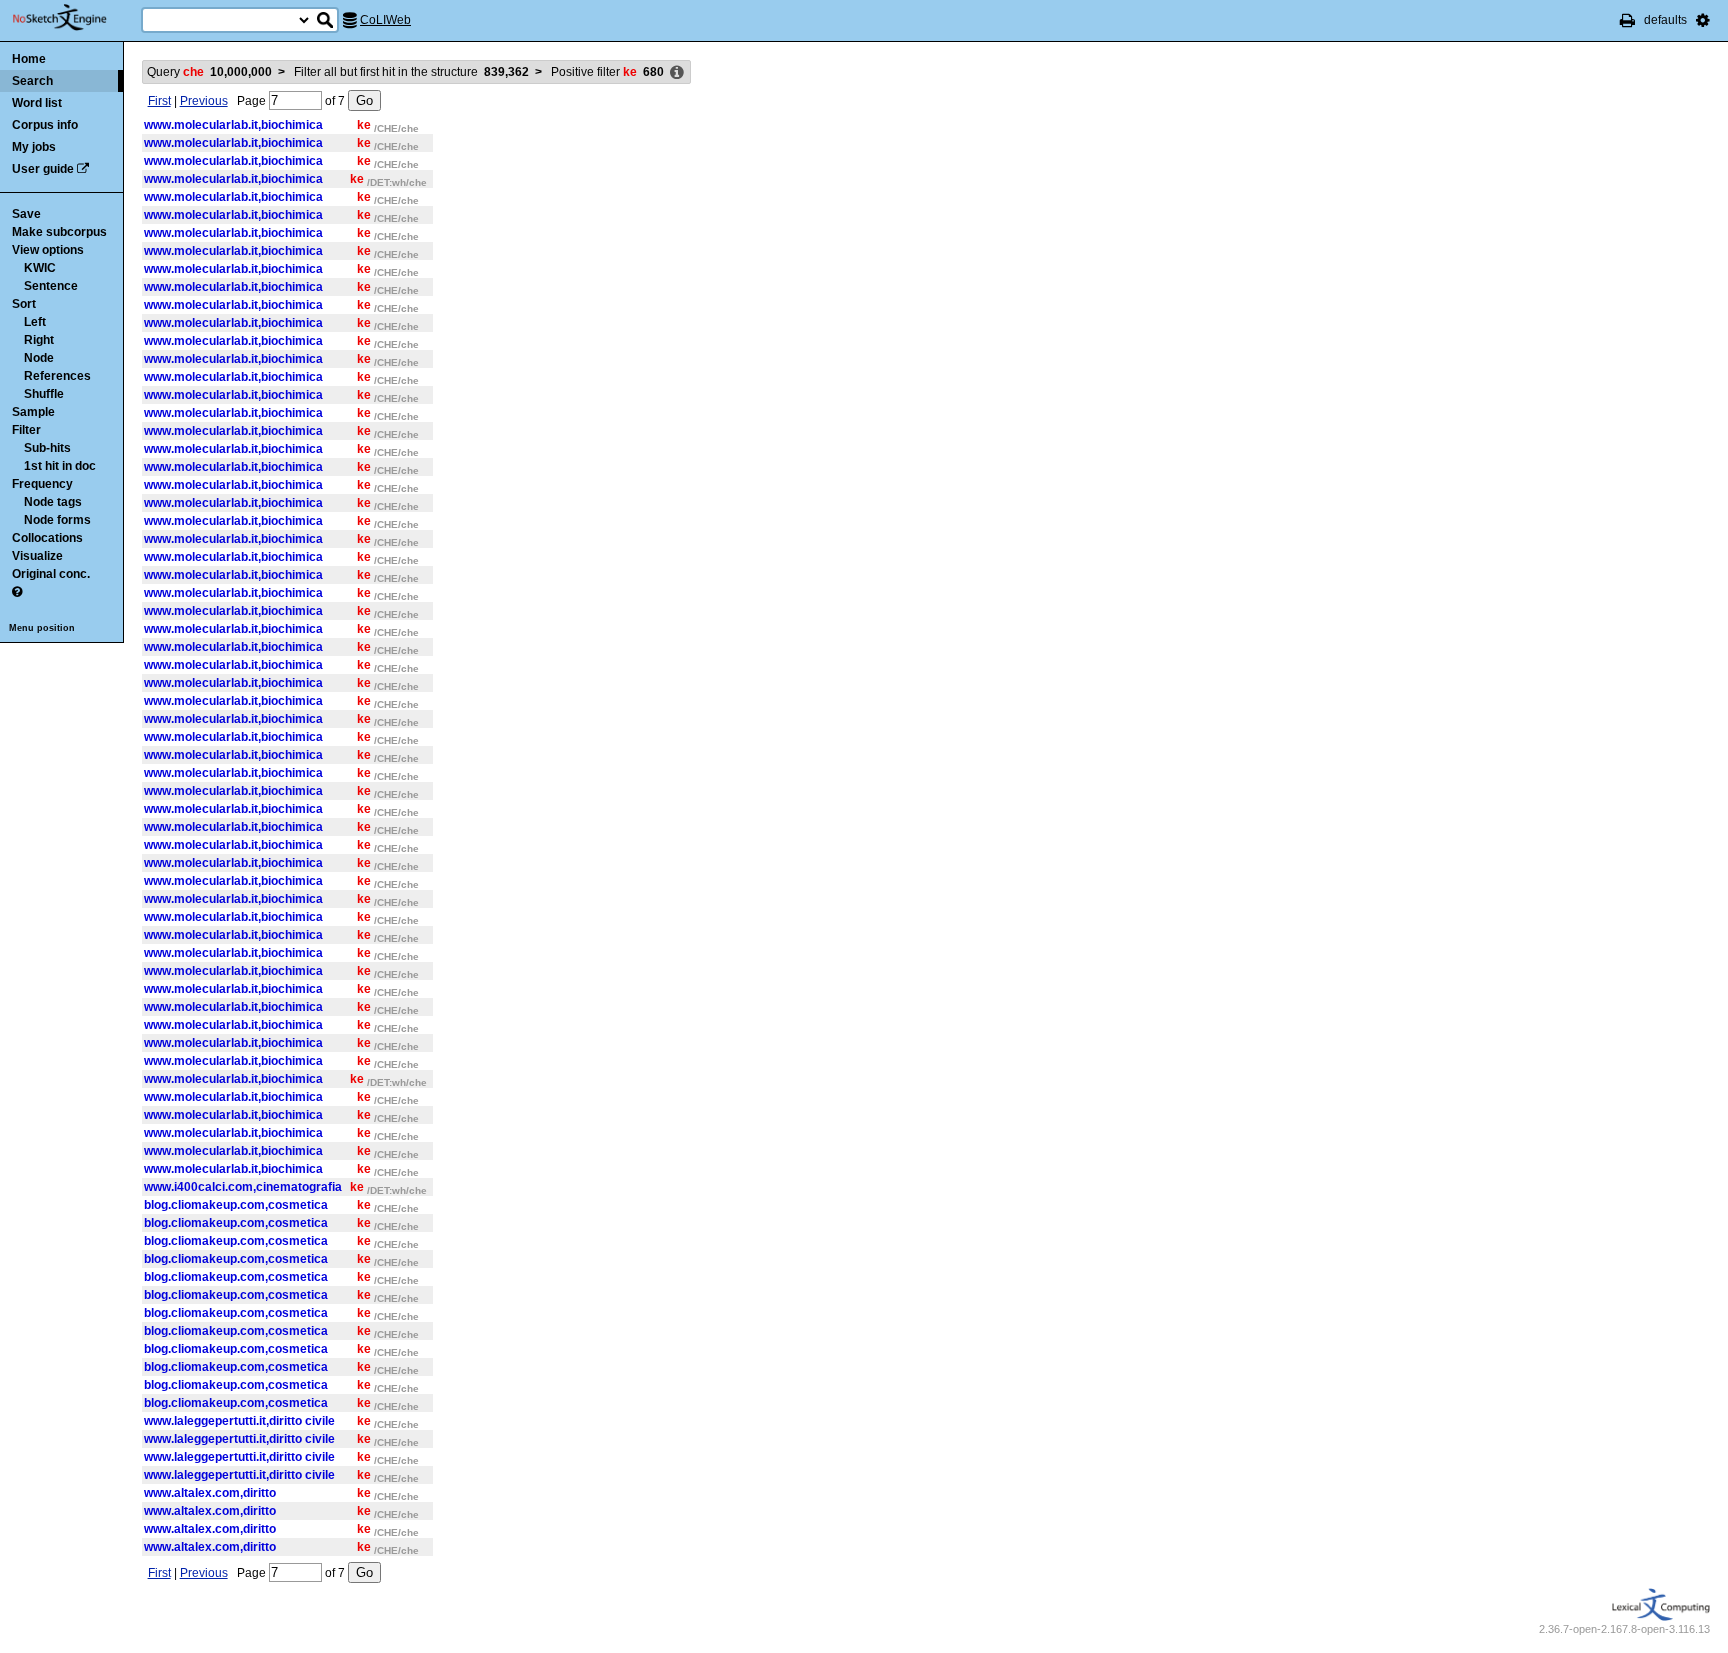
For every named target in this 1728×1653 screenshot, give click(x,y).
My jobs (34, 147)
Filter (26, 430)
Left (35, 322)
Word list (37, 103)
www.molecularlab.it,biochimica (233, 125)
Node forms (57, 520)
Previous (204, 101)
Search (32, 81)
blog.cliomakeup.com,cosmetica (236, 1205)
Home (29, 59)
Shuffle (44, 394)
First (159, 101)
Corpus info (45, 125)
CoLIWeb (385, 20)
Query (209, 72)
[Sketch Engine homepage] (74, 18)
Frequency (42, 484)
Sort (24, 304)
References (57, 376)
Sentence (51, 286)
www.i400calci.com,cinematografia (243, 1187)
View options (48, 250)
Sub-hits (47, 448)
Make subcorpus (59, 232)
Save (26, 214)
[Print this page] (1627, 20)
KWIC (40, 268)
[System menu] (1703, 20)
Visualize (37, 556)
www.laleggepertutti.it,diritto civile (239, 1421)
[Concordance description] (677, 73)
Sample (33, 412)
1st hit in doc (60, 466)
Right (39, 340)
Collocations (47, 538)
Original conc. (51, 574)
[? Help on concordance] (17, 592)
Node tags (53, 502)
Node (39, 358)
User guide (43, 169)
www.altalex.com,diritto (210, 1493)
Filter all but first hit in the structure (411, 72)
